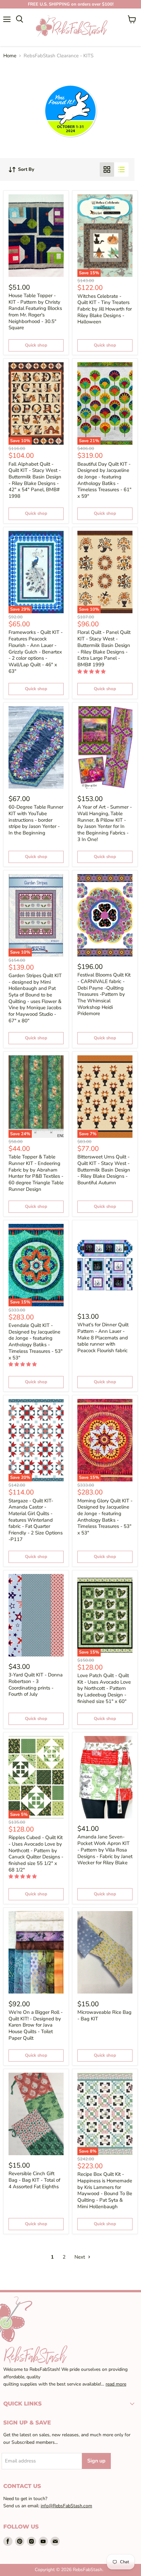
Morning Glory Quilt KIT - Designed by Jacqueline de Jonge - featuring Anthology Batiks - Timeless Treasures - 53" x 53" (105, 1517)
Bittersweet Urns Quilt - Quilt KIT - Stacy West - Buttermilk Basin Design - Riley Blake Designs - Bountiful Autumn (104, 1170)
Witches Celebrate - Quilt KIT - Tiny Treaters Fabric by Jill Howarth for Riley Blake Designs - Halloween (105, 309)
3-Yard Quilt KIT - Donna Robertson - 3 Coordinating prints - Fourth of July (36, 1684)
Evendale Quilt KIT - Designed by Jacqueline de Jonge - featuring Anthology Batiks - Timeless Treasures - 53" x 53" (36, 1341)
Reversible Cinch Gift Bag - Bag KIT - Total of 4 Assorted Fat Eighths (34, 2180)
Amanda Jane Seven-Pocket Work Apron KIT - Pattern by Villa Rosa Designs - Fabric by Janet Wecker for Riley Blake (105, 1850)
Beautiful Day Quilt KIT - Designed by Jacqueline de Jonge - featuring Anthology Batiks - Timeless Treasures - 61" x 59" (104, 480)
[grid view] (107, 170)
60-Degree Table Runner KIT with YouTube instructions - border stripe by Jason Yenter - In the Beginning (36, 820)
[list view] (121, 170)
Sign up (96, 2461)
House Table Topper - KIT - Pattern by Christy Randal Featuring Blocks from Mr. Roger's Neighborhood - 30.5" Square (35, 312)
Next (80, 2257)
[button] (92, 672)
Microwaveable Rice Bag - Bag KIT (104, 2015)
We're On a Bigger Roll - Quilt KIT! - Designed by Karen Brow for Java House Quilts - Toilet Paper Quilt (36, 2025)
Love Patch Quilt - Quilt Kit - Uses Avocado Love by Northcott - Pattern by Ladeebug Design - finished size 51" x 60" (104, 1688)
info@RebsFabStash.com (66, 2506)
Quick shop (36, 345)
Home (10, 56)
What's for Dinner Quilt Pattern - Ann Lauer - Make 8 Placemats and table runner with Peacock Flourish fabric (103, 1338)
